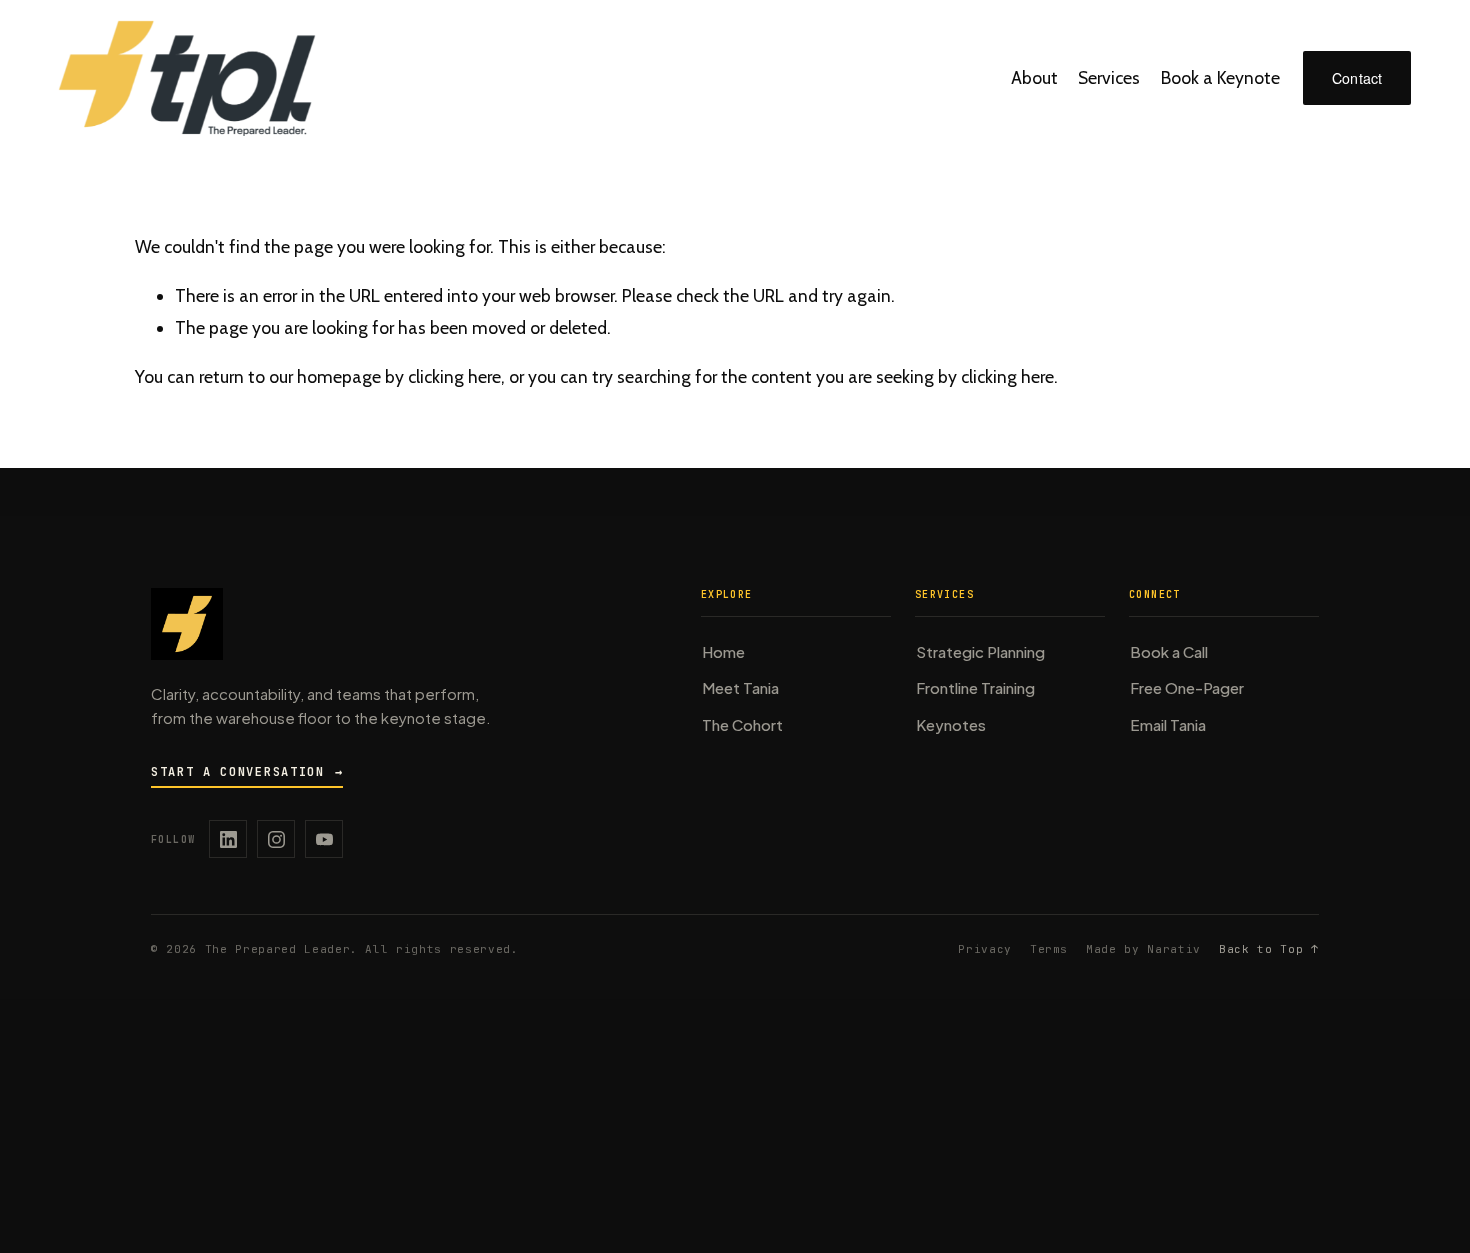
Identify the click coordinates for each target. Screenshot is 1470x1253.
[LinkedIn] (228, 839)
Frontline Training (975, 687)
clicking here (454, 376)
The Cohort (742, 724)
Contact (1357, 78)
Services (1109, 77)
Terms (1049, 949)
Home (723, 651)
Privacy (985, 949)
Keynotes (951, 724)
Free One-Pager (1187, 687)
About (1034, 77)
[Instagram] (276, 839)
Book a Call (1169, 651)
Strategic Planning (980, 651)
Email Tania (1168, 724)
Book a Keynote (1220, 77)
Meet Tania (740, 687)
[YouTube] (324, 839)
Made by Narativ (1143, 949)
